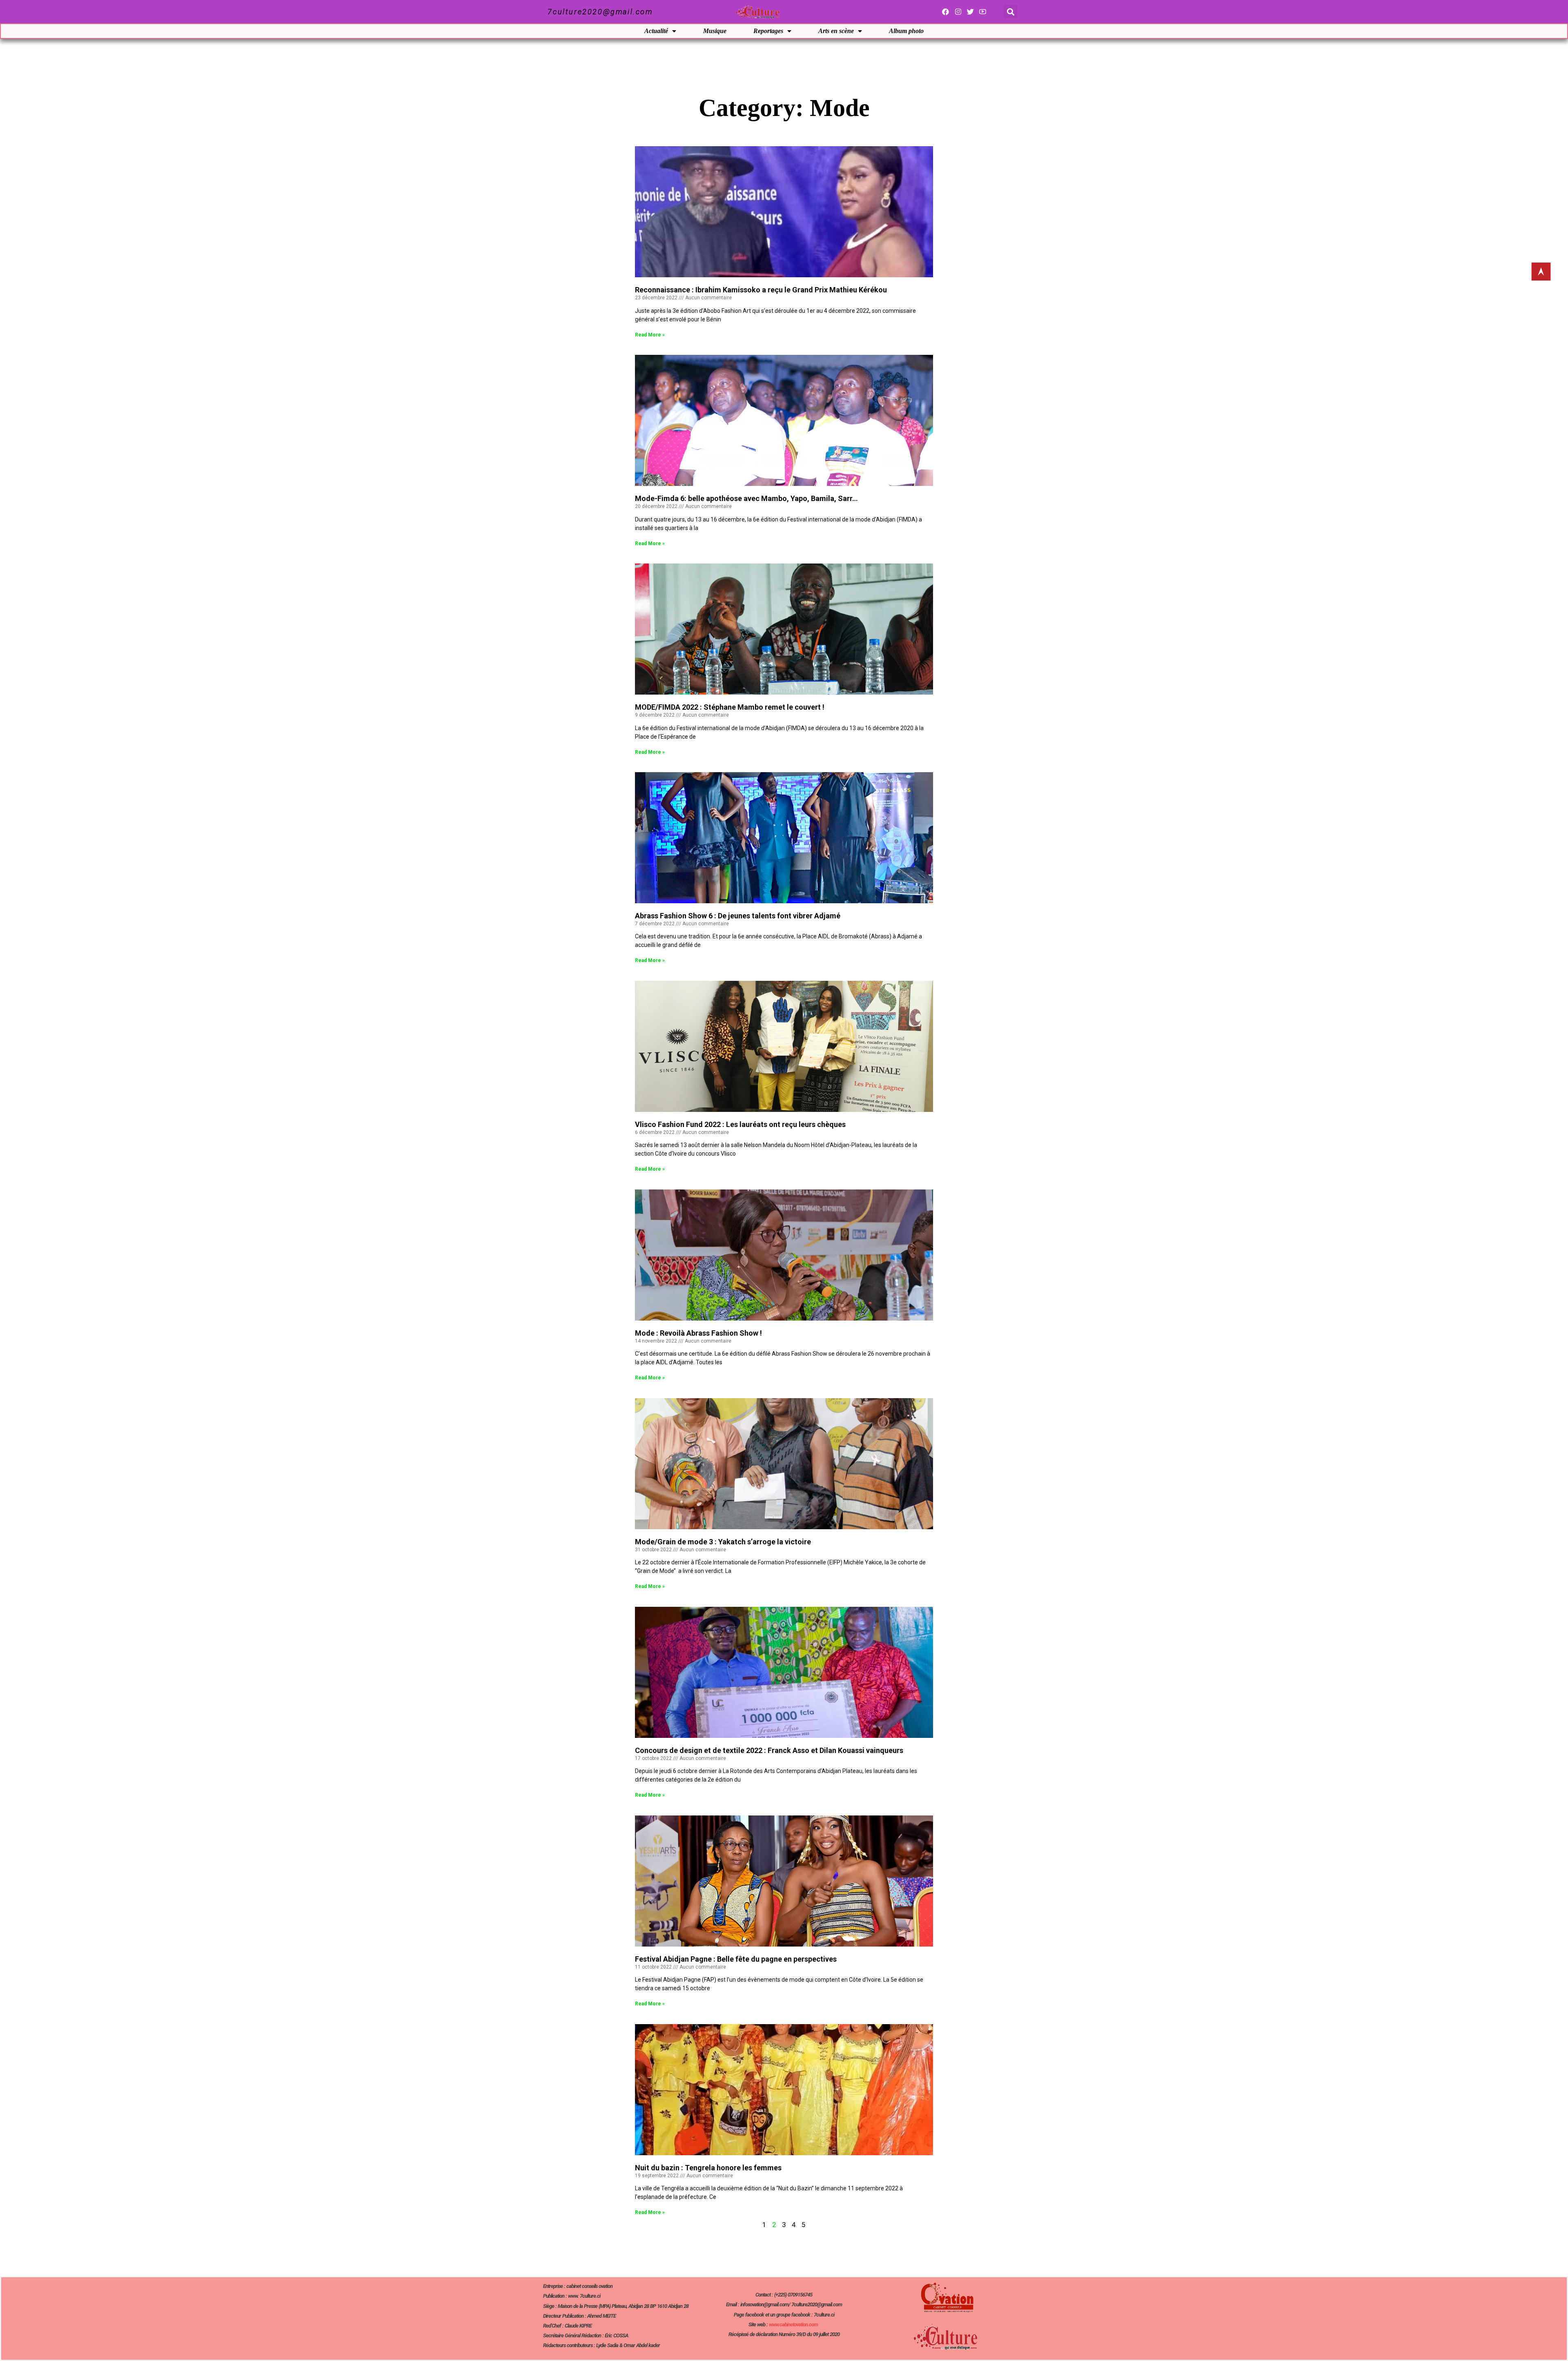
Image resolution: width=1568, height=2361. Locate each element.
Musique (715, 31)
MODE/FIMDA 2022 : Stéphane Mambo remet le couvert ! (730, 707)
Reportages (768, 31)
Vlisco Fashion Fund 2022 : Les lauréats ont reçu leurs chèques (740, 1124)
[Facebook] (945, 12)
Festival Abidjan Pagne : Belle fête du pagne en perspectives (736, 1959)
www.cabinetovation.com (793, 2324)
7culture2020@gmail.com (600, 12)
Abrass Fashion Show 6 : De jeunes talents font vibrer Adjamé (738, 916)
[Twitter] (970, 12)
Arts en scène (836, 31)
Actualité (656, 31)
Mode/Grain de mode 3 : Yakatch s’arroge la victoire (723, 1542)
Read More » (650, 335)
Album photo (906, 31)
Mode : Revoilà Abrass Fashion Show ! (698, 1333)
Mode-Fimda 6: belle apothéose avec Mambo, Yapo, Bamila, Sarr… (746, 498)
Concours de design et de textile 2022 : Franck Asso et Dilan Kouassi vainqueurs (769, 1750)
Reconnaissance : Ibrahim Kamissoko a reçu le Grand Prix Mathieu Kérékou (761, 290)
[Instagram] (958, 12)
